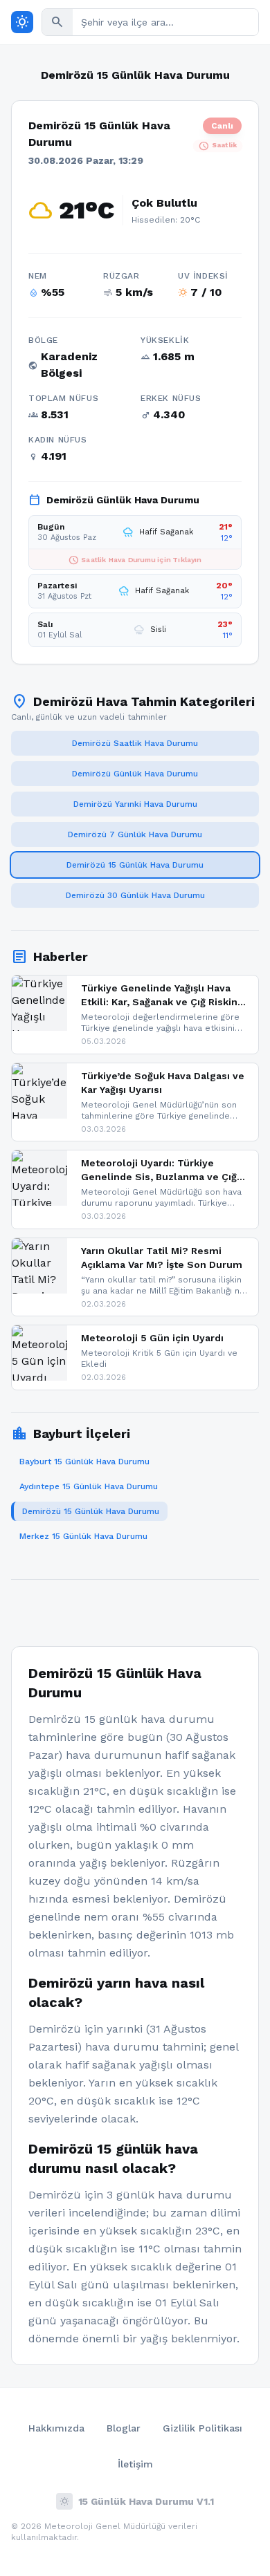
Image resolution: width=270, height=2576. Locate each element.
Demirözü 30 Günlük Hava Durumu (135, 895)
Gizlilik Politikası (202, 2428)
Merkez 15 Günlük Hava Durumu (83, 1536)
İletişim (135, 2464)
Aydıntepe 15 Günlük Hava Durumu (89, 1486)
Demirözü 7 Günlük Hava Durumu (135, 834)
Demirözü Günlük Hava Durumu (135, 774)
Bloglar (124, 2428)
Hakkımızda (56, 2428)
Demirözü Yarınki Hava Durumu (135, 804)
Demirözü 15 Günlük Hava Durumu (135, 865)
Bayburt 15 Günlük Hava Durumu (84, 1462)
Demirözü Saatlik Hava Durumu (135, 743)
